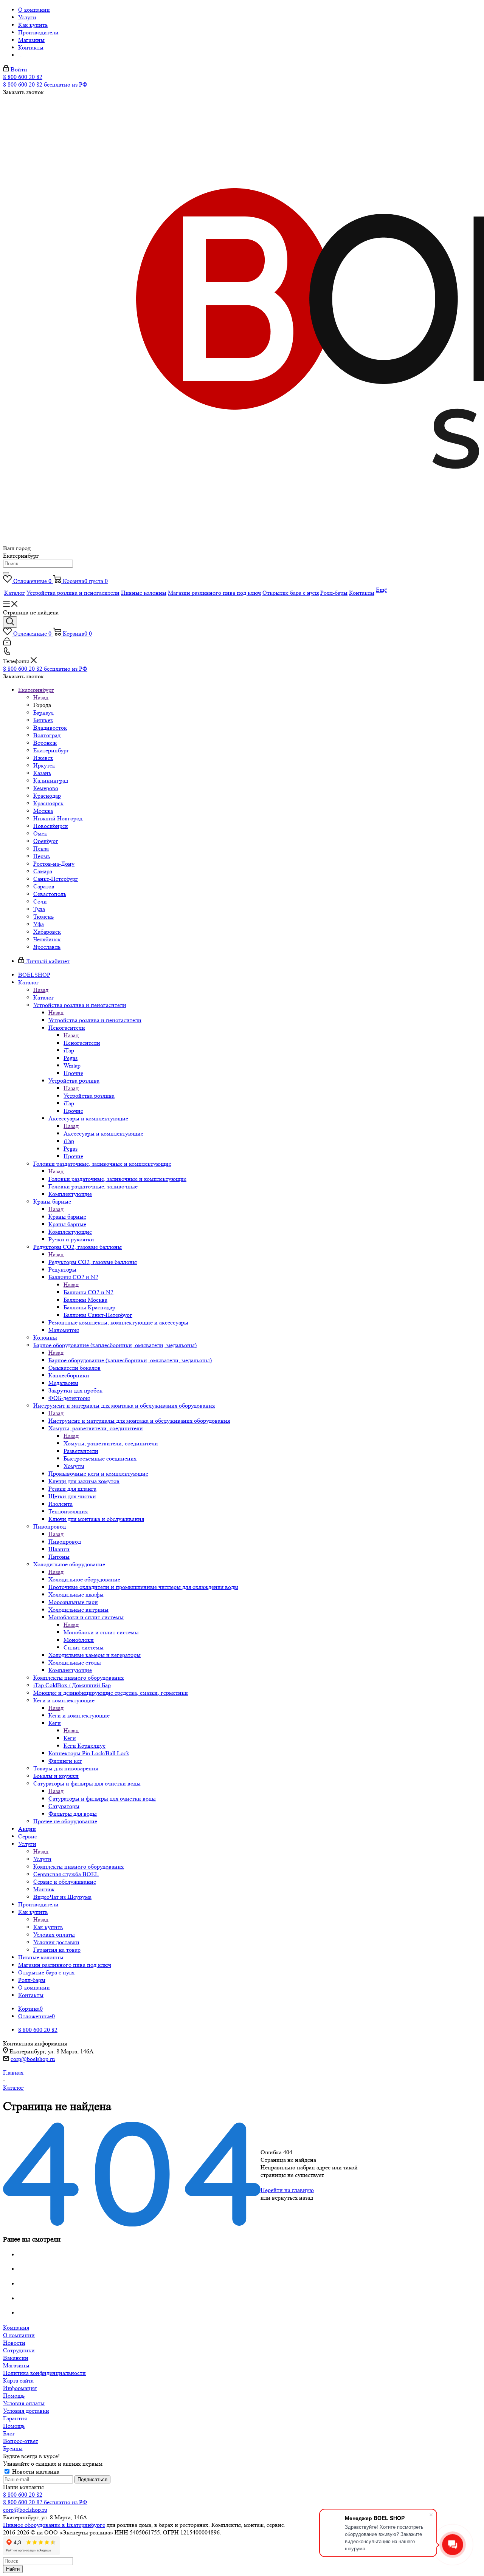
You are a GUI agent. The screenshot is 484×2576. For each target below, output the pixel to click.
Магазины (16, 2365)
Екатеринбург (51, 750)
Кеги (70, 1738)
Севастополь (50, 894)
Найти (13, 2569)
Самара (43, 871)
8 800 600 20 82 (23, 77)
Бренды (13, 2448)
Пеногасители (82, 1043)
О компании (19, 2335)
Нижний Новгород (58, 818)
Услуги (42, 1859)
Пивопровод (65, 1542)
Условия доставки (26, 2411)
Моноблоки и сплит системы (101, 1632)
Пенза (41, 849)
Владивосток (50, 728)
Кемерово (46, 788)
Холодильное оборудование (84, 1579)
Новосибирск (51, 826)
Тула (39, 909)
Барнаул (43, 712)
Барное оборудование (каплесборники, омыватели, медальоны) (130, 1360)
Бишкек (43, 720)
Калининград (51, 781)
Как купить (48, 1927)
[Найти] (6, 573)
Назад (41, 697)
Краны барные (67, 1217)
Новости (14, 2343)
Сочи (40, 901)
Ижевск (43, 758)
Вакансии (16, 2358)
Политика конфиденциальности (44, 2373)
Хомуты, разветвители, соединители (111, 1443)
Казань (42, 773)
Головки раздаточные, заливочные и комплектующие (117, 1179)
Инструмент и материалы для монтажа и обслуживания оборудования (139, 1421)
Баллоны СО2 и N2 (88, 1292)
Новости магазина (35, 2472)
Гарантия (15, 2418)
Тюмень (43, 917)
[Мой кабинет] (7, 643)
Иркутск (44, 765)
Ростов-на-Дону (54, 864)
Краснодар (47, 796)
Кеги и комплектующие (79, 1715)
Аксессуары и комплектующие (103, 1133)
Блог (9, 2433)
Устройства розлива (89, 1096)
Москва (43, 811)
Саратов (44, 886)
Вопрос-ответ (21, 2441)
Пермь (42, 856)
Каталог (44, 997)
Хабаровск (47, 932)
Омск (40, 833)
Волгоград (47, 735)
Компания (16, 2328)
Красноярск (48, 803)
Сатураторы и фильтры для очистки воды (102, 1799)
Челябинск (47, 939)
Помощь (14, 2396)
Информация (20, 2388)
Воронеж (45, 743)
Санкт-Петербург (56, 879)
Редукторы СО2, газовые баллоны (93, 1262)
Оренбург (46, 841)
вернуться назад (292, 2198)
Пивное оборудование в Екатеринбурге (54, 2525)
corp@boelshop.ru (33, 2059)
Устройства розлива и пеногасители (95, 1020)
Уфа (39, 924)
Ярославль (47, 947)
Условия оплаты (24, 2403)
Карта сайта (18, 2380)
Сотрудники (19, 2350)
